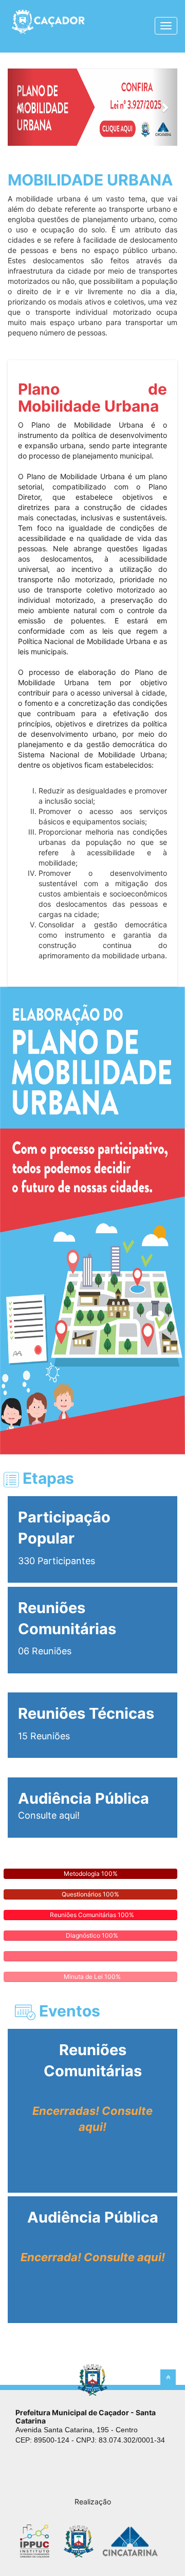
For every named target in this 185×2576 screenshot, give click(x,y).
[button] (21, 107)
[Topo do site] (168, 2377)
